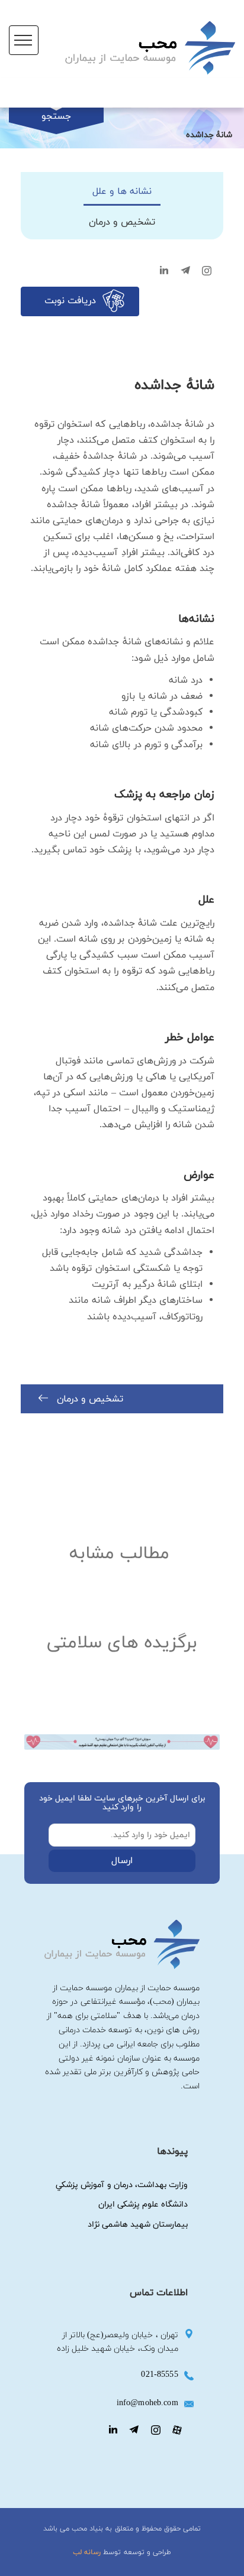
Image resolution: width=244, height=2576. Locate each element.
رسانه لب (87, 2552)
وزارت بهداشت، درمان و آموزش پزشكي (122, 2185)
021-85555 (159, 2375)
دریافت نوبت (70, 301)
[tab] (122, 192)
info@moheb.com (147, 2403)
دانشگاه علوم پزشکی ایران (143, 2204)
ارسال (122, 1861)
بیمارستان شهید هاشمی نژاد (138, 2225)
